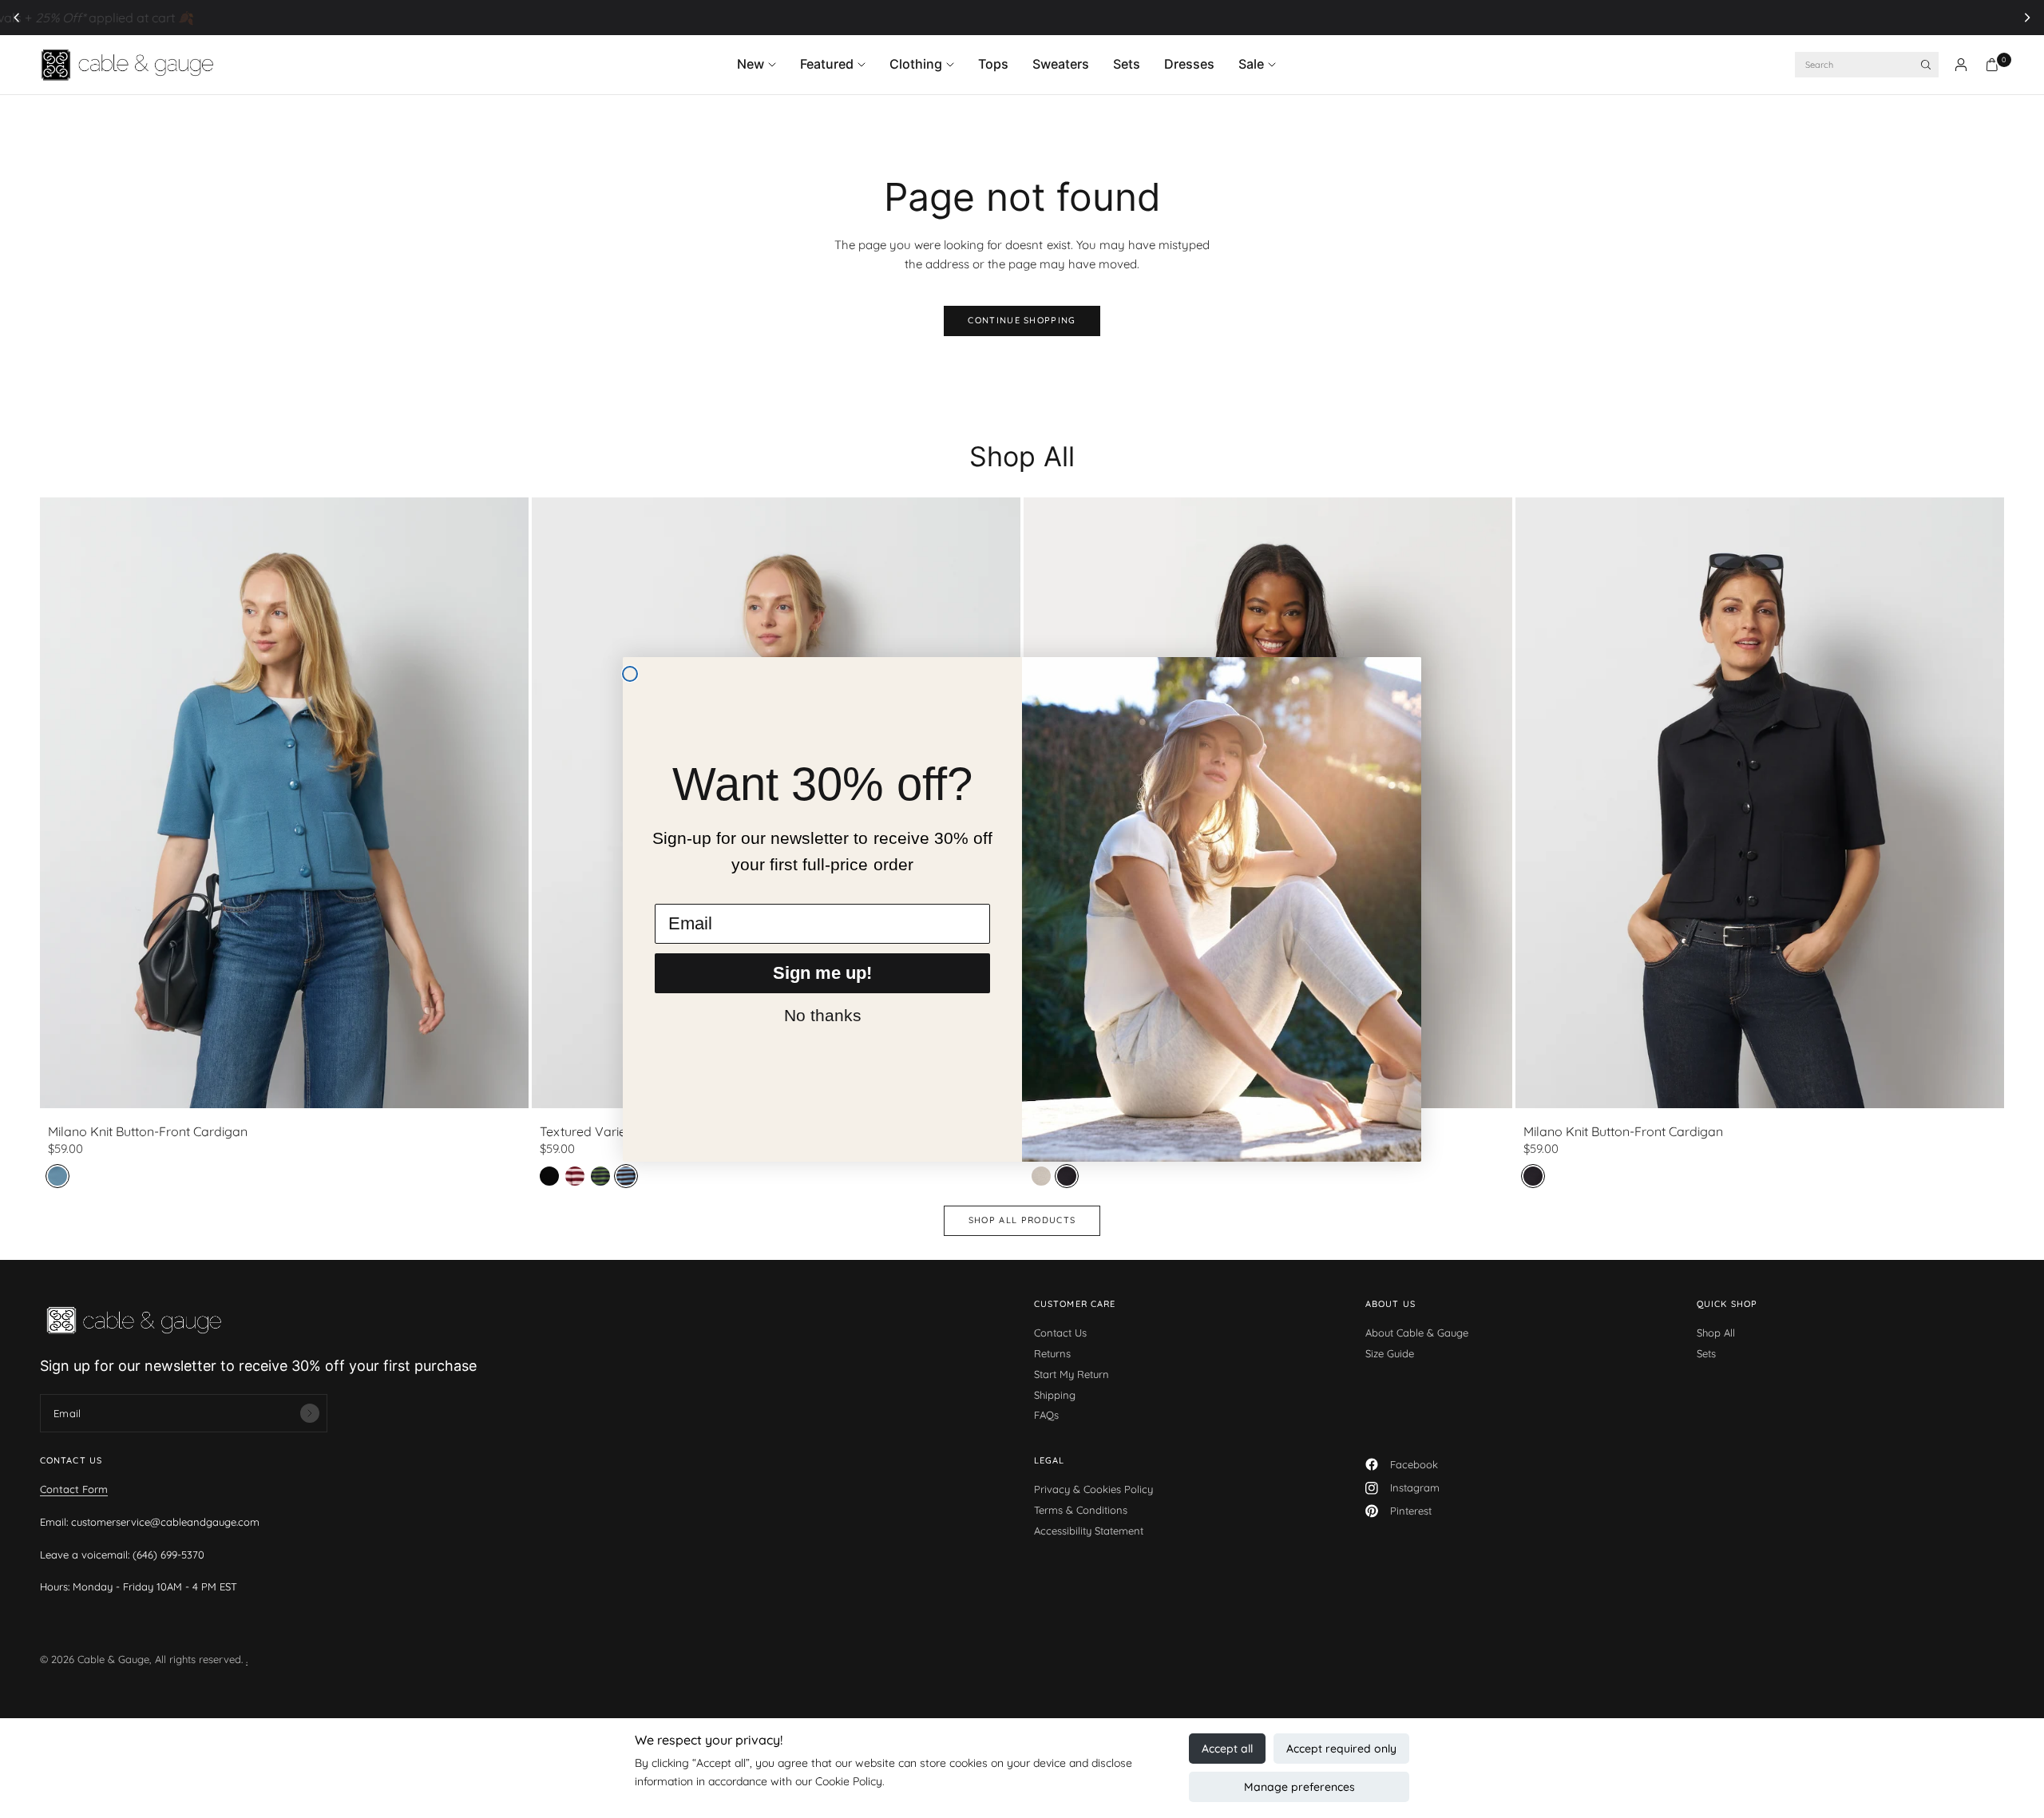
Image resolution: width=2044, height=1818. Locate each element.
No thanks (823, 1015)
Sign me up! (822, 973)
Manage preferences (1299, 1787)
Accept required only (1341, 1749)
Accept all (1227, 1749)
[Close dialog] (630, 674)
